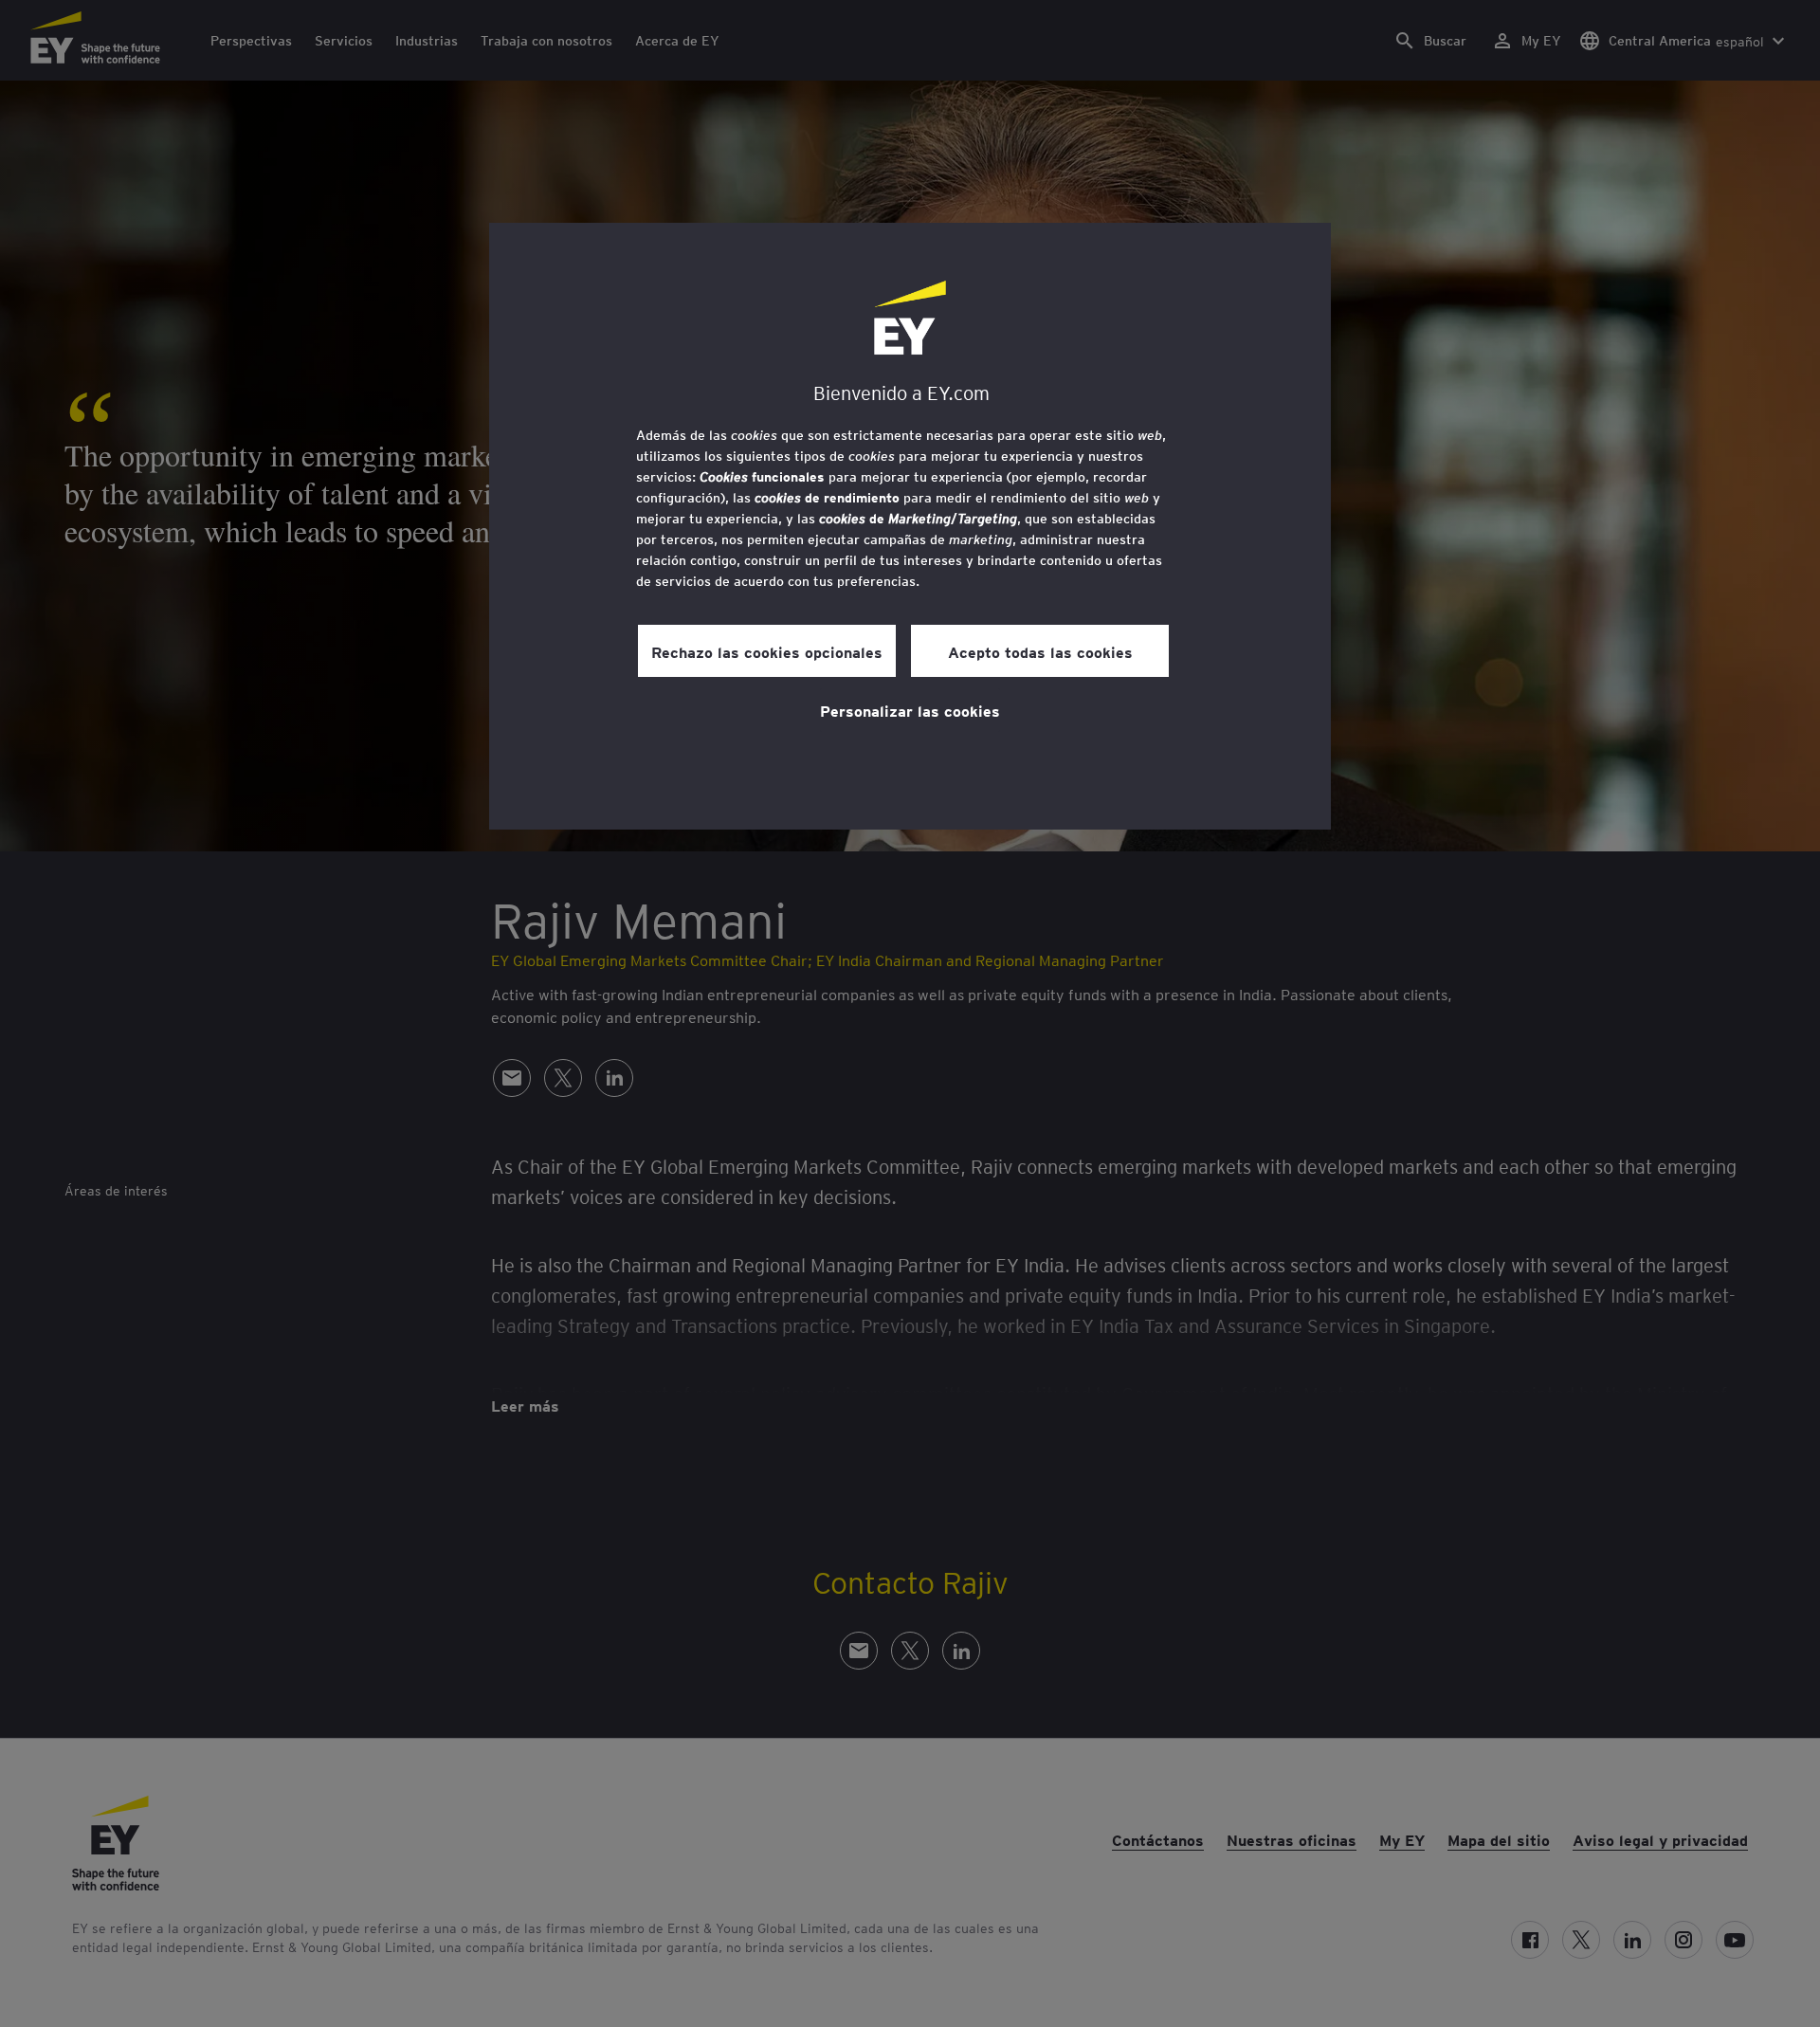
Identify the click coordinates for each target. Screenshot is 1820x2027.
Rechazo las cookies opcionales (767, 651)
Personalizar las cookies (910, 710)
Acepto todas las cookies (1040, 651)
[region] (910, 526)
